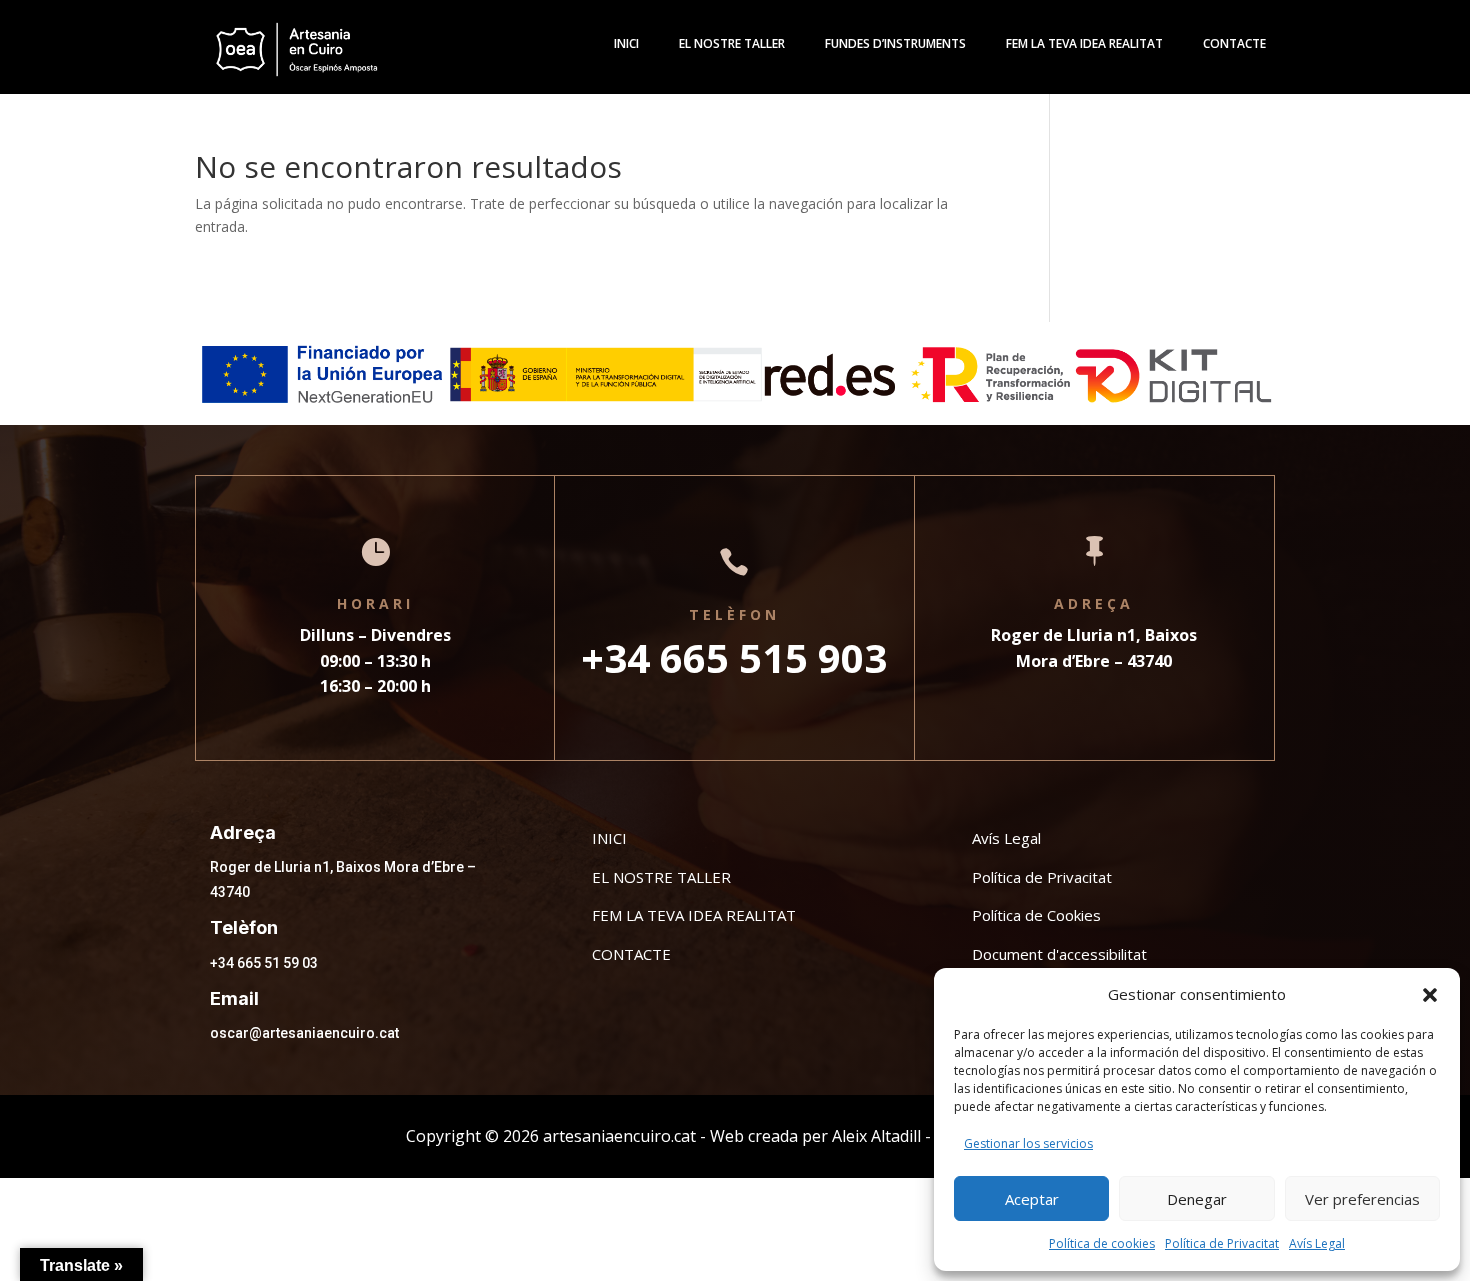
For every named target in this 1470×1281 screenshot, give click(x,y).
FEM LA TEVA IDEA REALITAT (694, 915)
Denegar (1197, 1199)
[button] (1430, 995)
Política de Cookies (1036, 915)
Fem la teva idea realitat (1084, 44)
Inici (626, 44)
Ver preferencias (1362, 1199)
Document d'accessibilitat (1059, 954)
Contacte (1234, 44)
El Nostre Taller (732, 44)
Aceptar (1032, 1199)
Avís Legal (1317, 1243)
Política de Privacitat (1222, 1243)
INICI (609, 838)
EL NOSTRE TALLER (661, 877)
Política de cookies (1102, 1243)
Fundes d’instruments (895, 44)
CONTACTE (631, 954)
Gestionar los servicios (1028, 1143)
